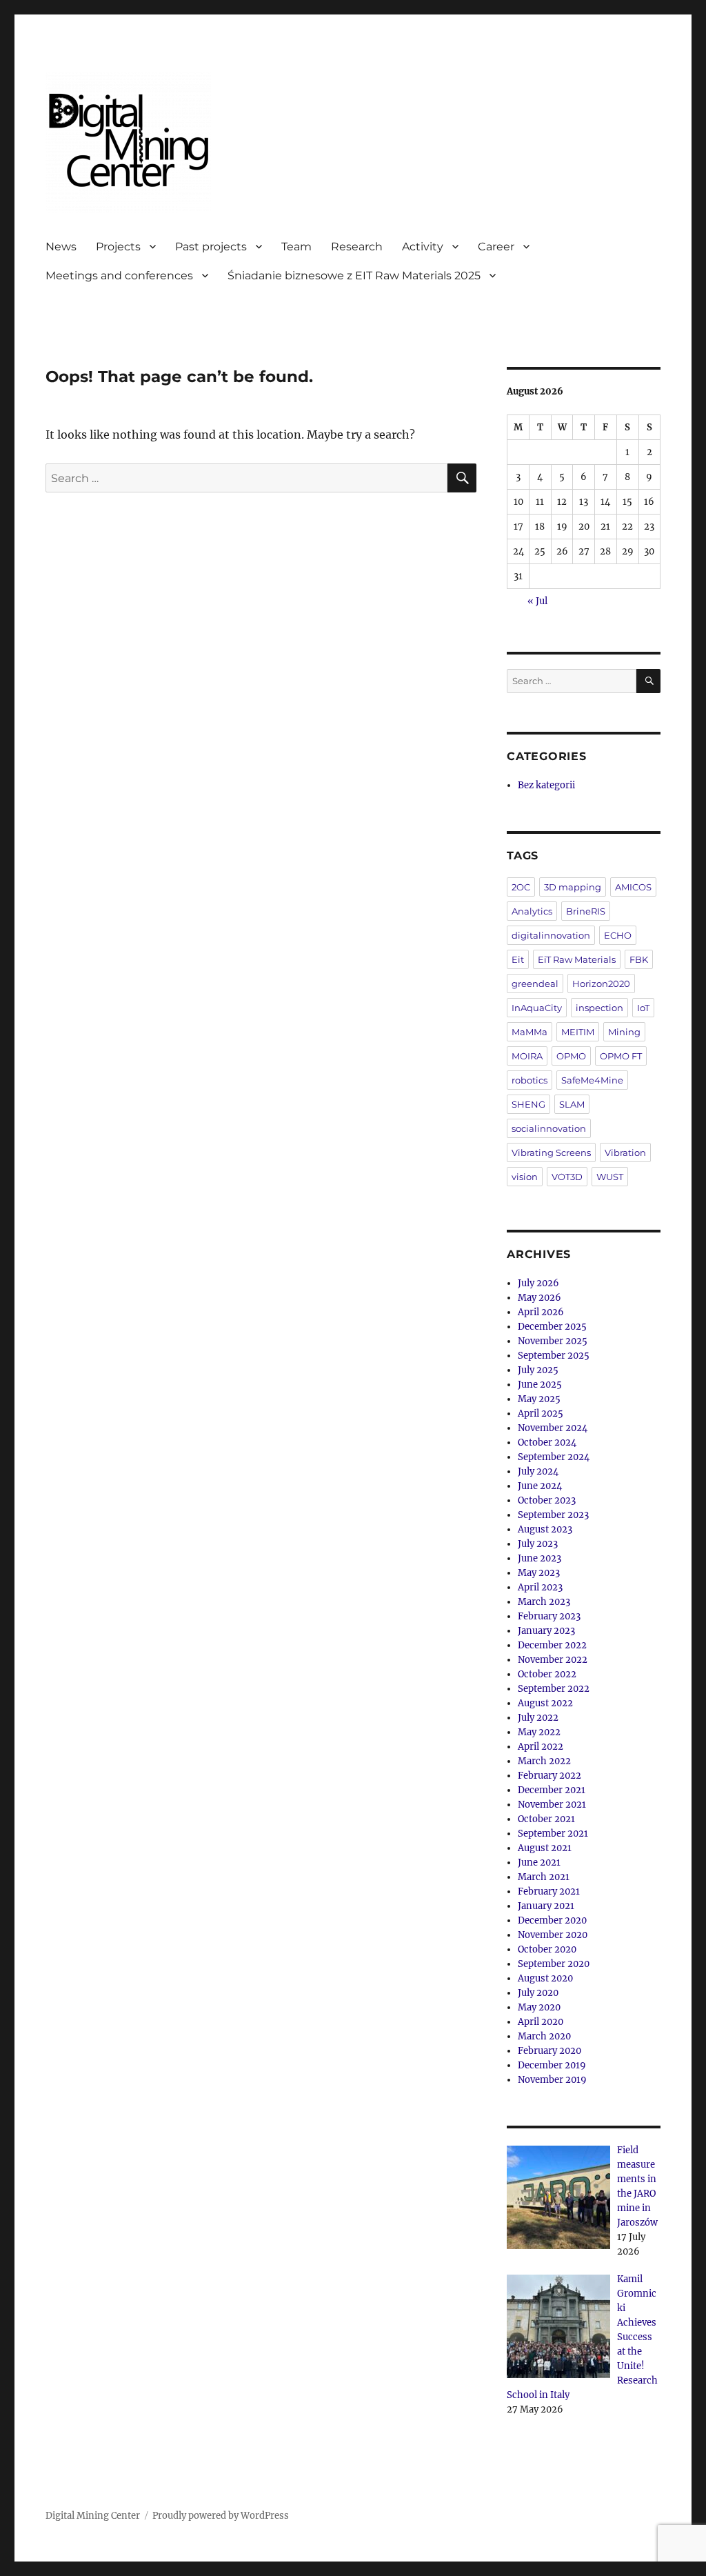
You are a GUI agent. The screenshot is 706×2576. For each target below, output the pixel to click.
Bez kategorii (546, 785)
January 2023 (546, 1631)
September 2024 (554, 1457)
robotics (529, 1080)
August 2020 (545, 1978)
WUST (610, 1177)
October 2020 (547, 1949)
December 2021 (552, 1790)
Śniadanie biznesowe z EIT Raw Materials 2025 (354, 276)
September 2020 (554, 1964)
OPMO (571, 1056)
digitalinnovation (551, 935)
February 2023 (549, 1616)
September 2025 (554, 1356)
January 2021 (546, 1906)
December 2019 (552, 2065)
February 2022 (549, 1776)
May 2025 (539, 1399)
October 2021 (546, 1819)
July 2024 (538, 1471)
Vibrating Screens (551, 1152)
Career (496, 247)
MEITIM (578, 1032)
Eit (518, 959)
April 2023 (540, 1587)
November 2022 (553, 1660)
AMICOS (633, 887)
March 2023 (544, 1602)
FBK (639, 959)
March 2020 (544, 2036)
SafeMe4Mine (592, 1080)
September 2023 (553, 1515)
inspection (599, 1008)
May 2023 (539, 1573)
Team (296, 247)
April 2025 (541, 1414)
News (61, 247)
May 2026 (539, 1298)
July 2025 (538, 1370)
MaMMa (529, 1032)
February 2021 (549, 1891)
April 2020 (541, 2022)
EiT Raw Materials (577, 959)
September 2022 (554, 1689)
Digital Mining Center (93, 2516)
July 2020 (538, 1993)
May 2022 (539, 1732)
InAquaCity (537, 1008)
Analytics (532, 911)
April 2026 (541, 1312)
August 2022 (545, 1703)
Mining (624, 1032)
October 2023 (547, 1500)
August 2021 (545, 1848)
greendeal (535, 984)
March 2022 (544, 1761)
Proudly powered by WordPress (221, 2516)
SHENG (528, 1104)
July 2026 (538, 1283)
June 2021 (539, 1863)
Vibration (625, 1152)
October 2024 (547, 1442)
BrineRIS (586, 911)
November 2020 (553, 1935)
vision (525, 1177)
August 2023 (545, 1529)
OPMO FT (621, 1056)
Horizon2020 (601, 984)
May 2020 (539, 2007)
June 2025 (540, 1385)
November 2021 (552, 1805)
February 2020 (549, 2051)
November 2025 (553, 1341)
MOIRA (527, 1056)
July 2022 (538, 1718)
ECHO (618, 935)
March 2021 (544, 1877)
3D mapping (573, 887)
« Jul (537, 601)
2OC (521, 887)
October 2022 (547, 1674)
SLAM (572, 1104)
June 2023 (539, 1558)
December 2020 (552, 1920)
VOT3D (567, 1177)
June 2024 (540, 1486)
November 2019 (552, 2080)
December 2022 (552, 1645)
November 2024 (553, 1428)
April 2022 (541, 1747)
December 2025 (552, 1327)
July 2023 (538, 1544)
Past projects (211, 247)
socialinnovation (549, 1128)
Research (357, 247)
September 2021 (553, 1834)
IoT (643, 1008)
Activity (423, 247)
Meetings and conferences (119, 276)
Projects (118, 247)
